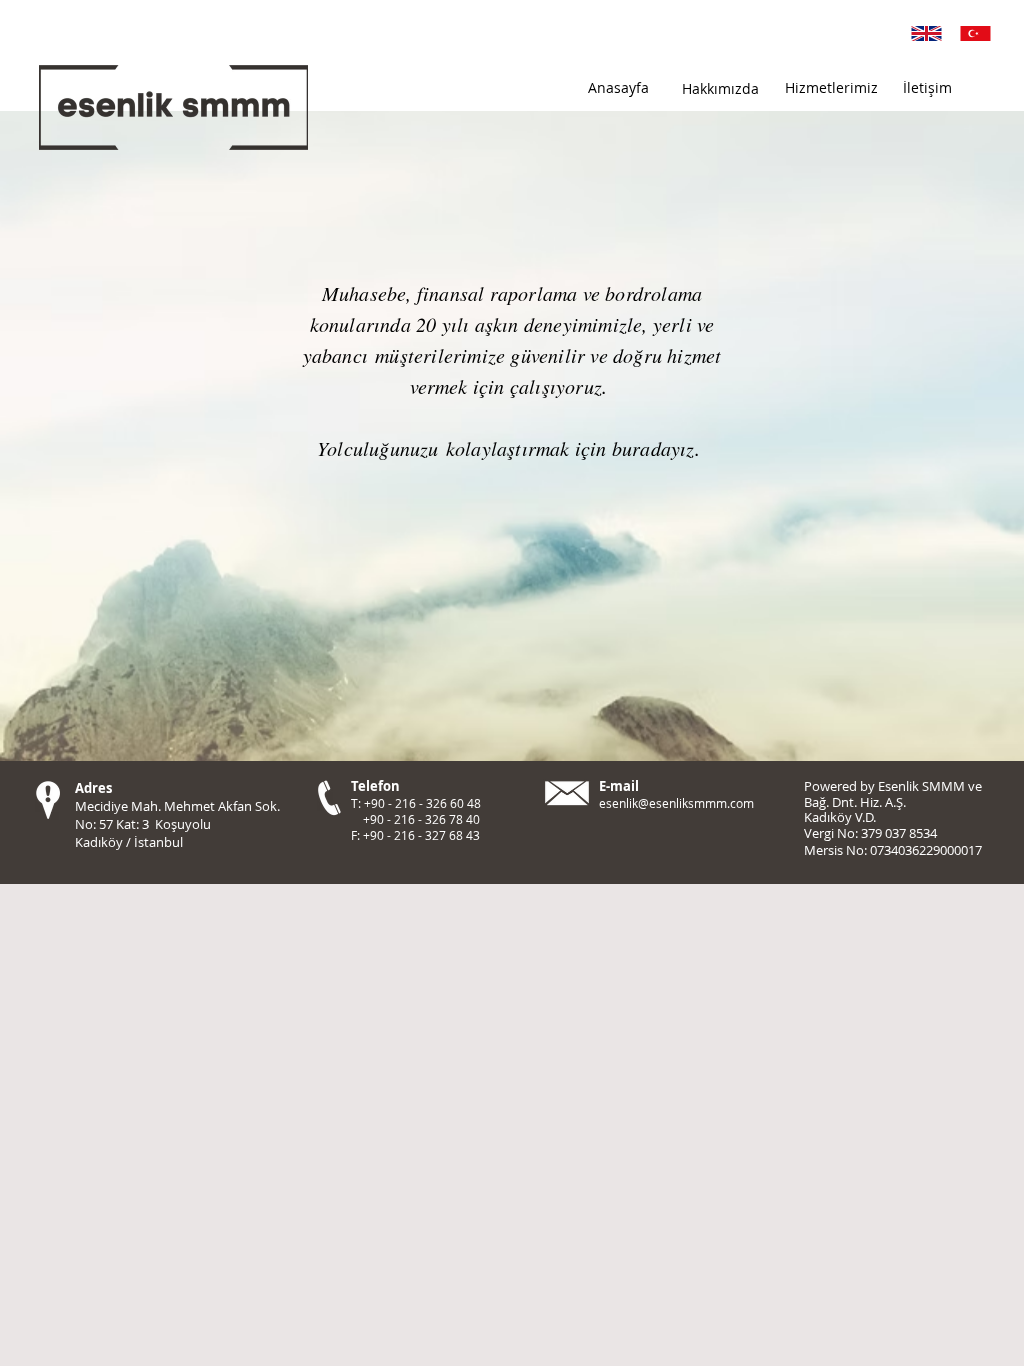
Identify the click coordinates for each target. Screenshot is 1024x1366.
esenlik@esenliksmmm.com (676, 803)
